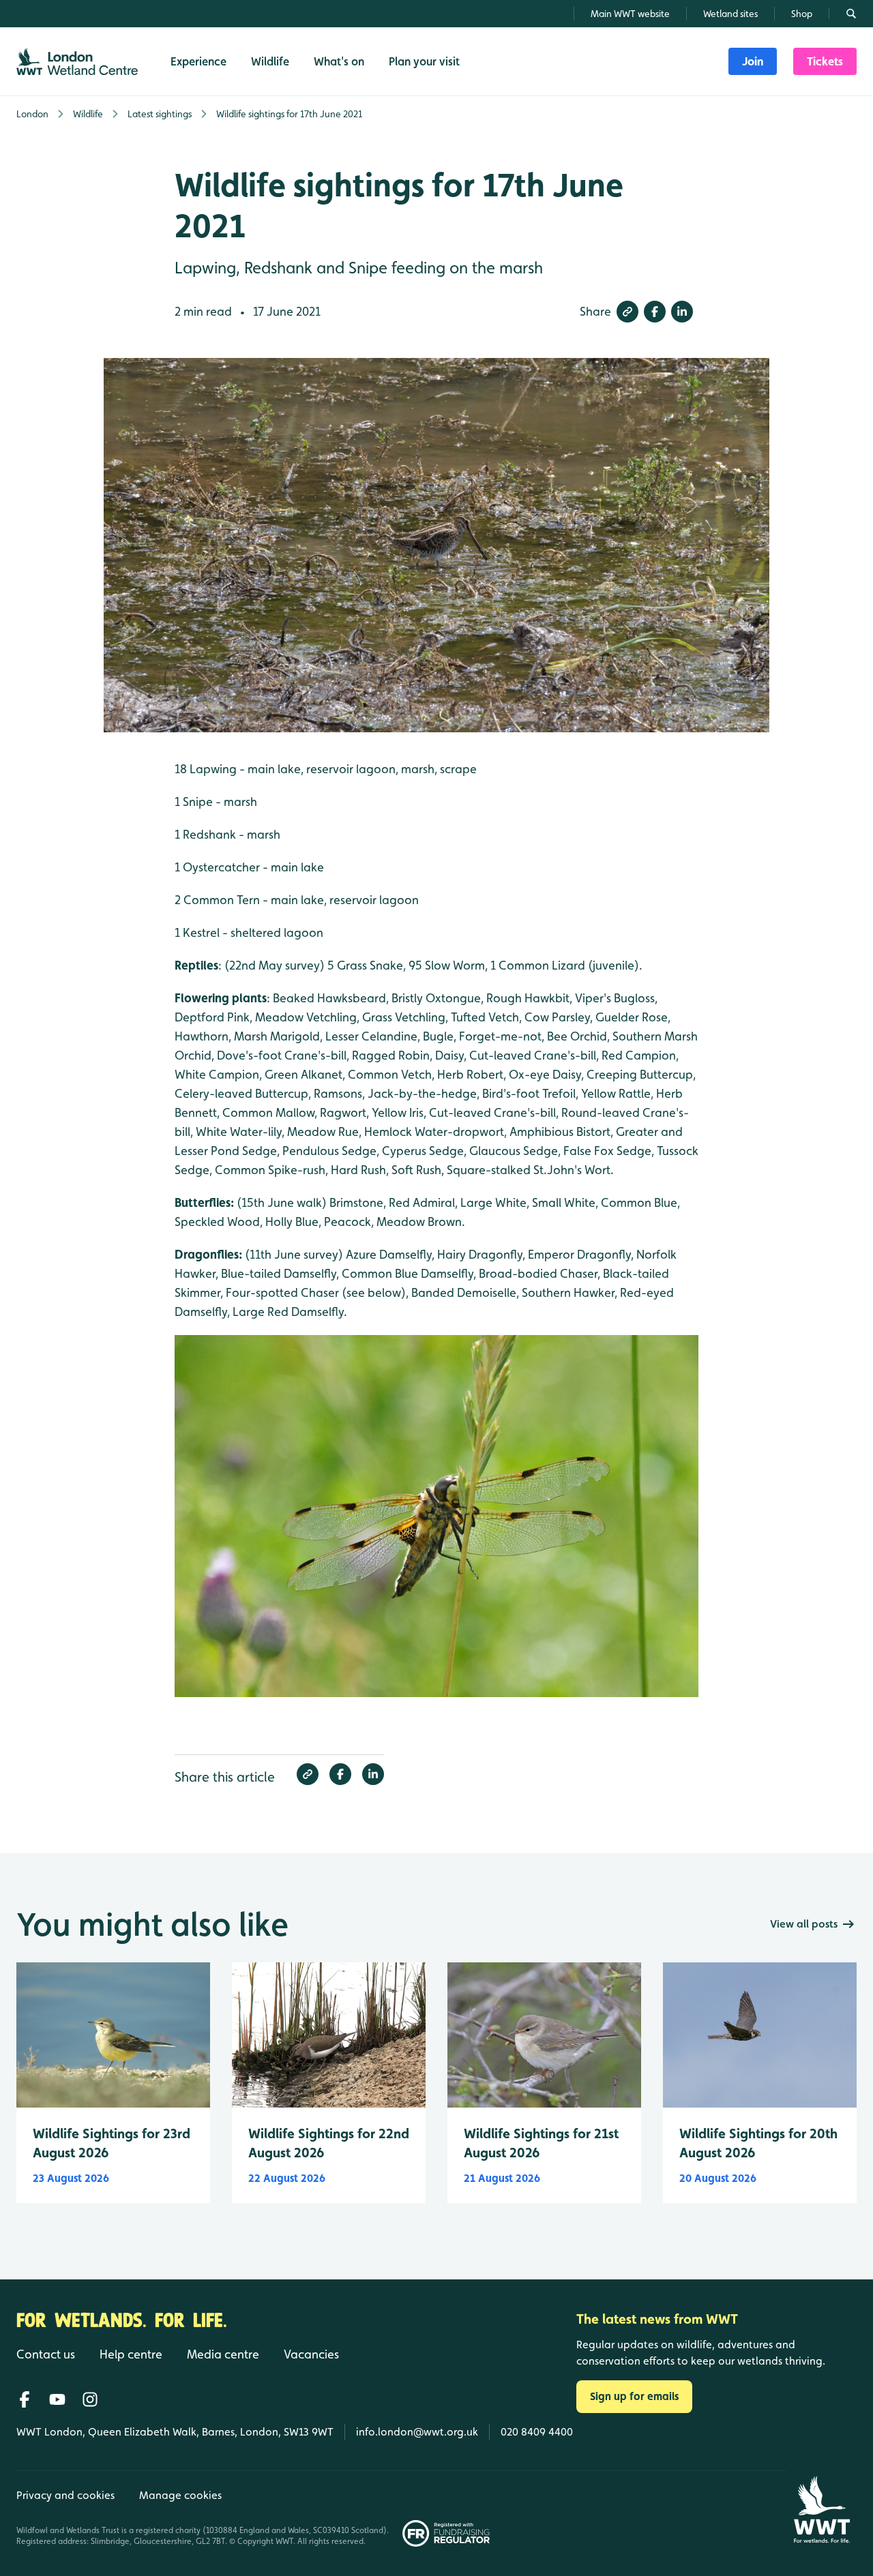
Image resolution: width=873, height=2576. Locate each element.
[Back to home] (822, 2510)
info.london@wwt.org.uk (417, 2432)
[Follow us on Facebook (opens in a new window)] (25, 2399)
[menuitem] (753, 61)
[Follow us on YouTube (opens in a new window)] (57, 2399)
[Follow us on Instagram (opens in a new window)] (90, 2399)
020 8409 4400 (537, 2432)
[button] (627, 312)
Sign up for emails (634, 2396)
